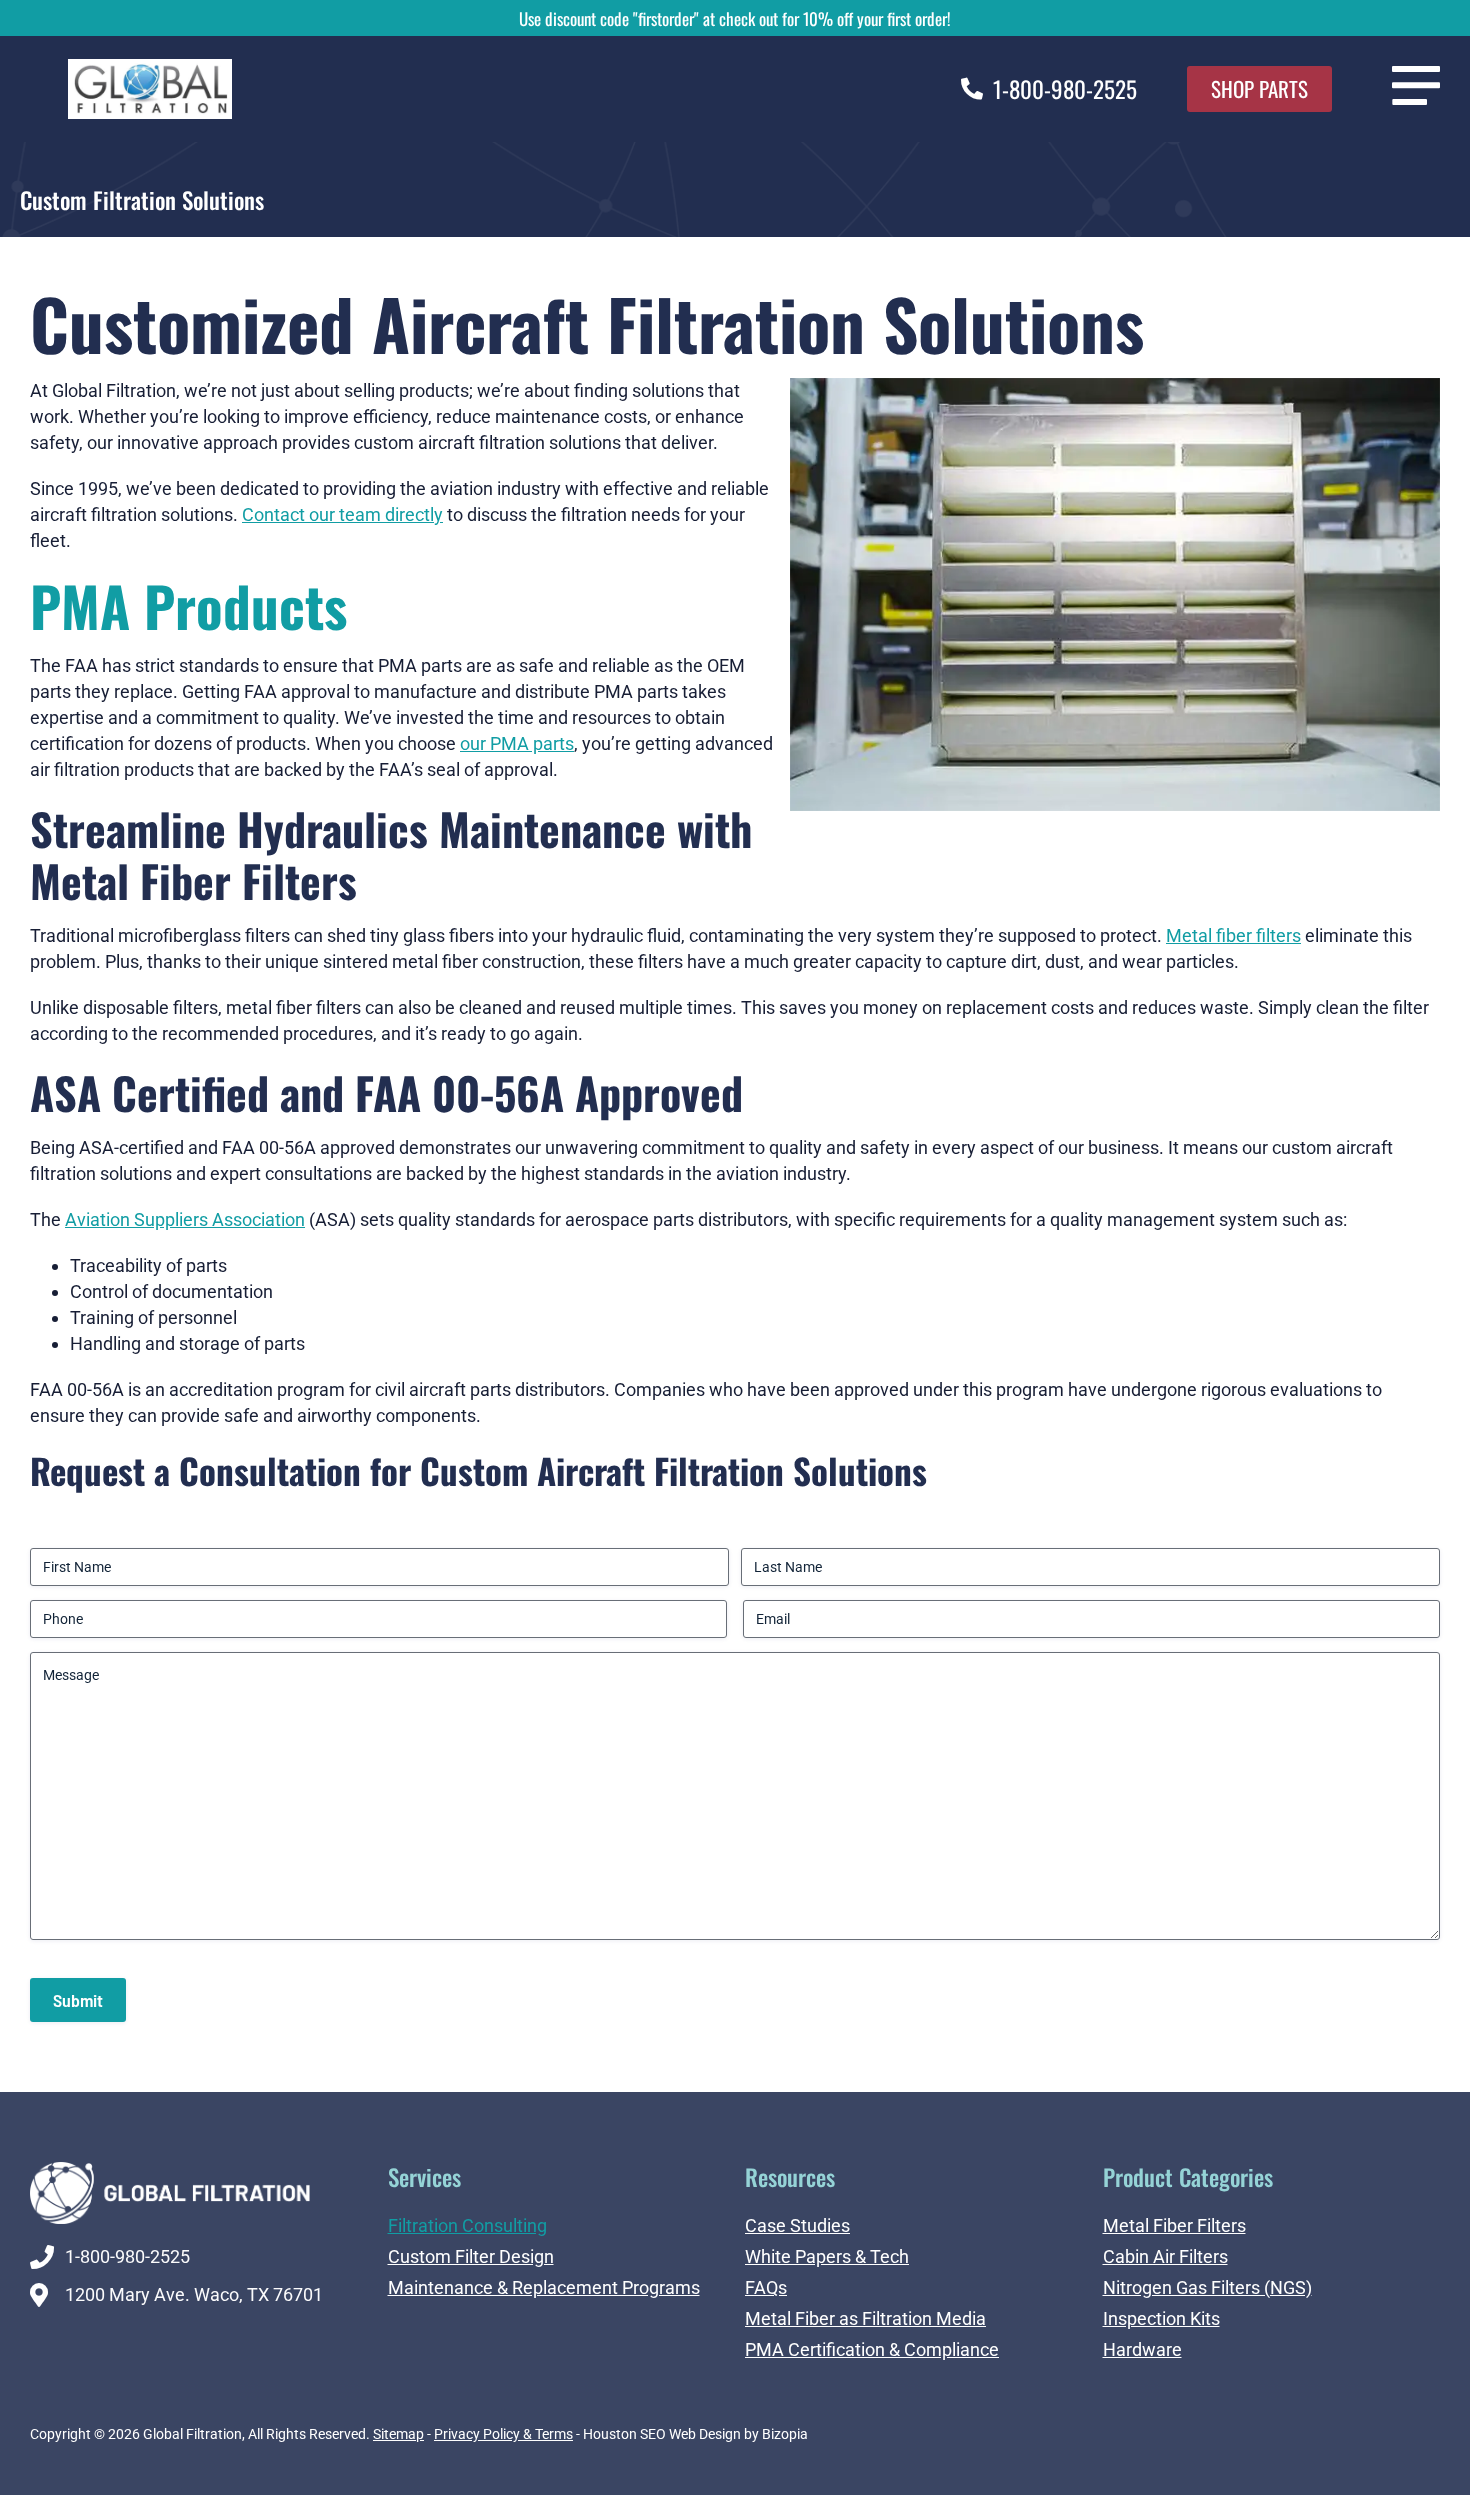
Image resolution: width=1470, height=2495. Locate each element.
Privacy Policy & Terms (503, 2434)
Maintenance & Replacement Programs (544, 2287)
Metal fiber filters (1233, 935)
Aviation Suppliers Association (185, 1219)
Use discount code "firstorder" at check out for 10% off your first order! (735, 18)
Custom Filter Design (471, 2256)
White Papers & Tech (827, 2256)
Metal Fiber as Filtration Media (865, 2318)
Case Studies (797, 2225)
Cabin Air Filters (1165, 2256)
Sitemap (398, 2434)
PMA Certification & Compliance (872, 2349)
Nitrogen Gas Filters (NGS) (1207, 2287)
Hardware (1142, 2349)
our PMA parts (517, 743)
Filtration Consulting (467, 2225)
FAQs (766, 2287)
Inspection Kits (1161, 2318)
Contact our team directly (342, 514)
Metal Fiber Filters (1174, 2225)
